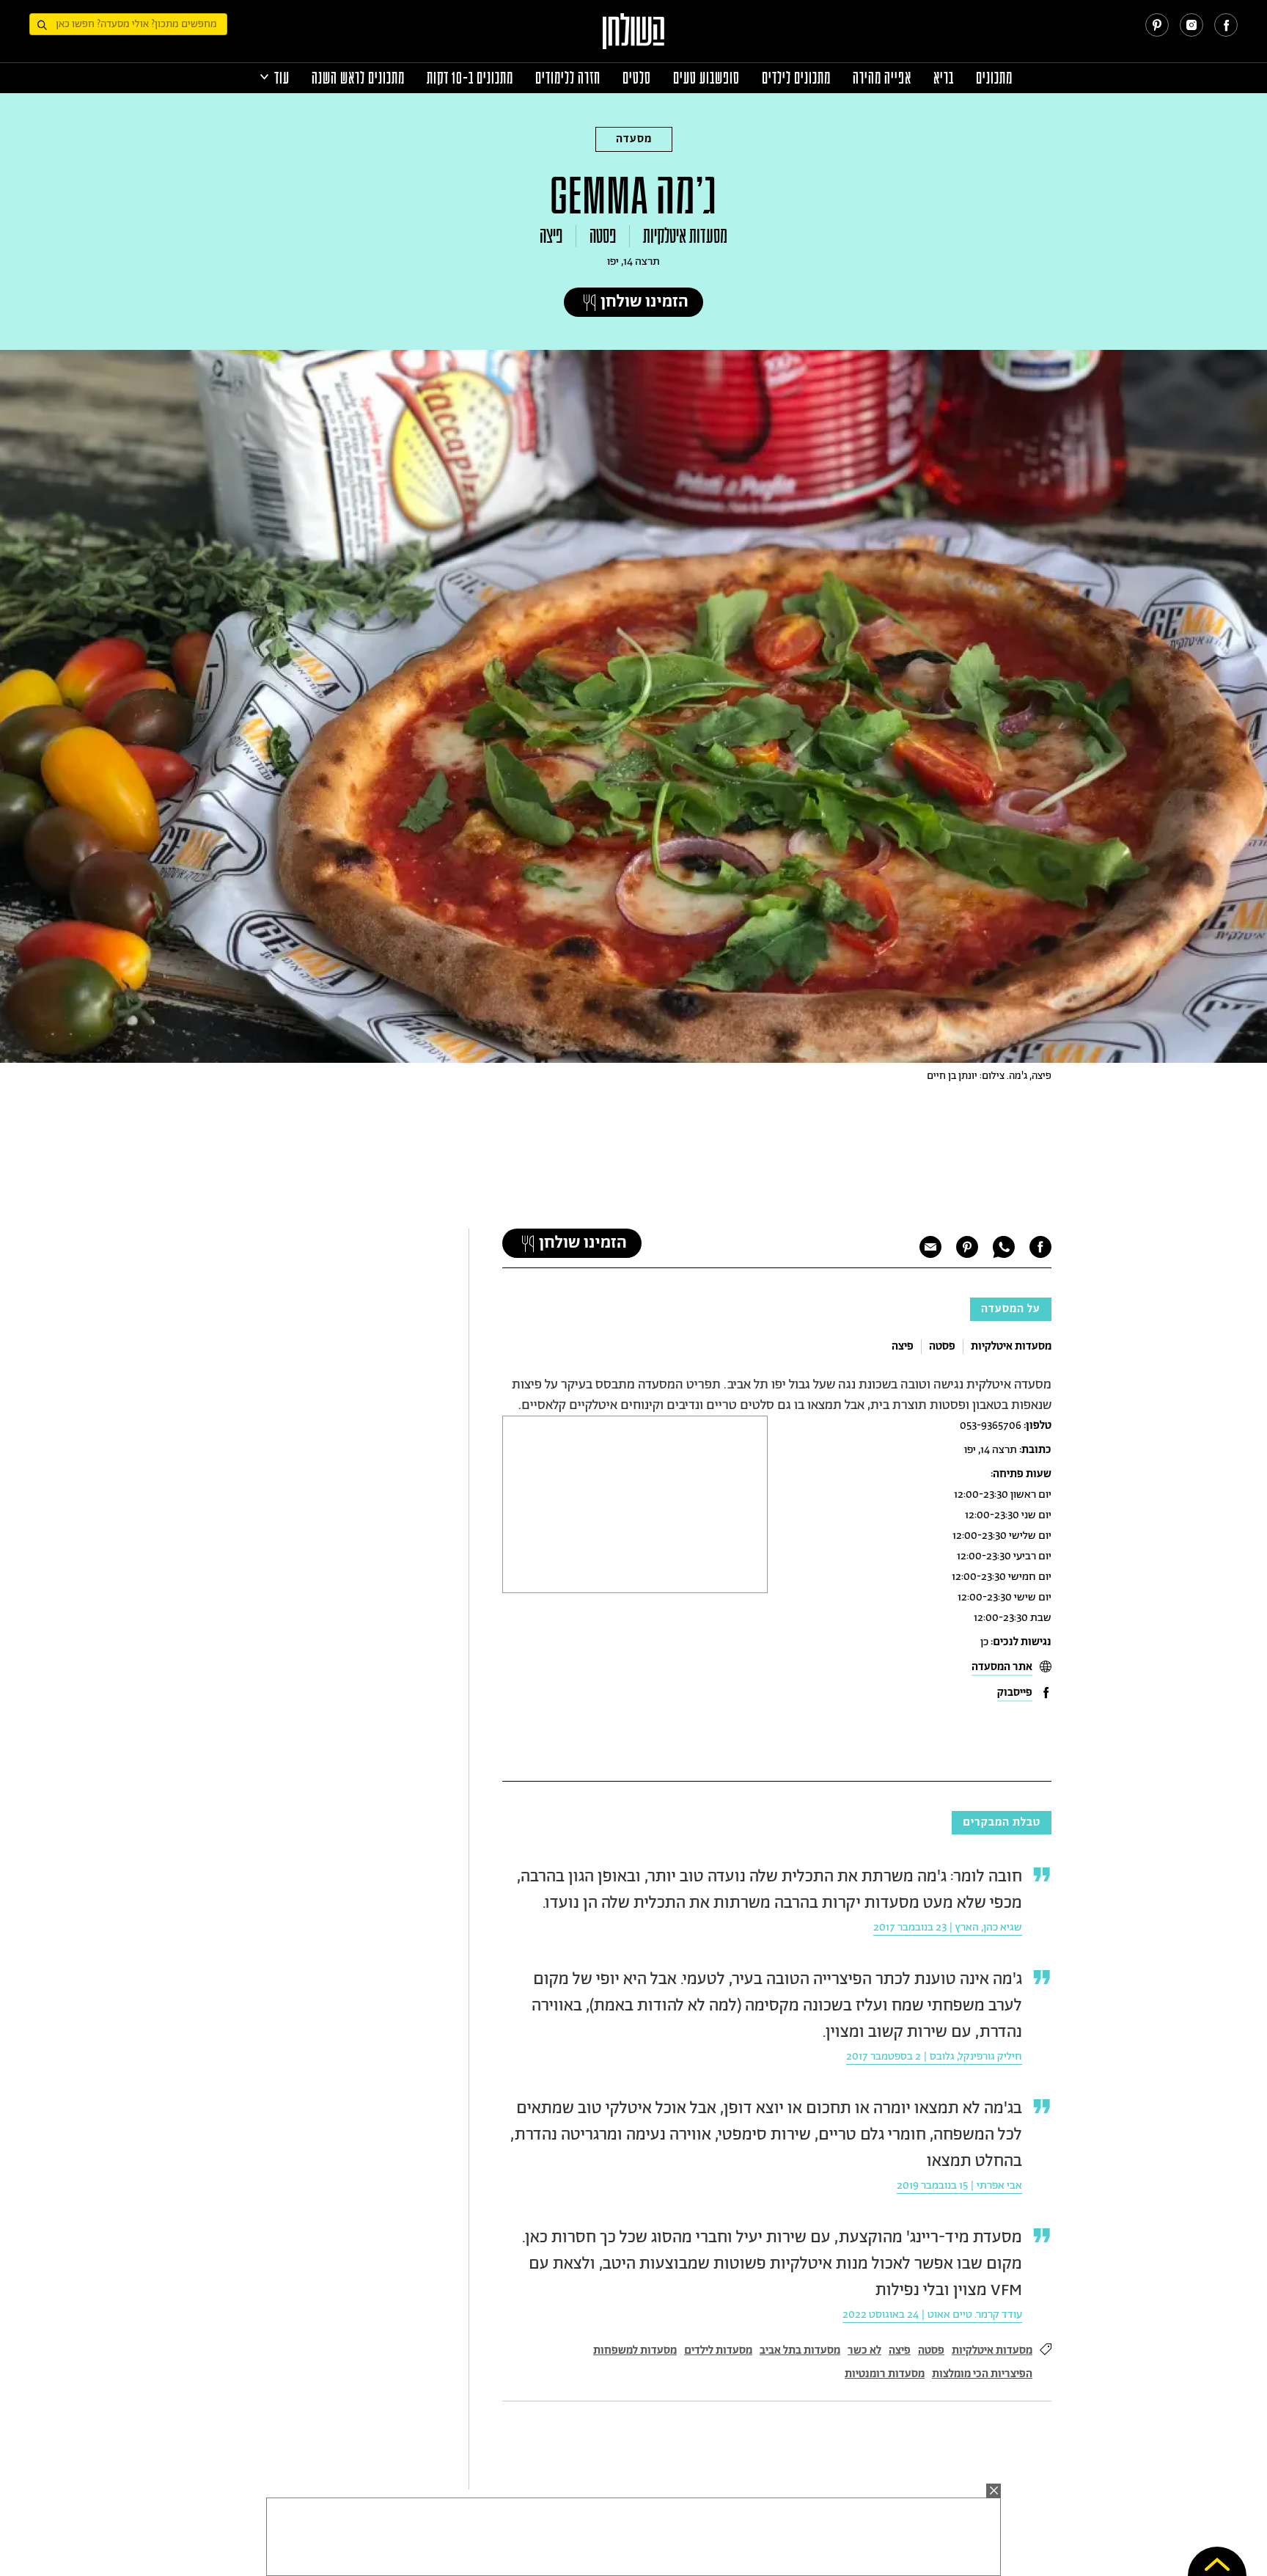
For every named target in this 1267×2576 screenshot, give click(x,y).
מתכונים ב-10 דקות (470, 78)
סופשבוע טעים (706, 78)
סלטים (637, 78)
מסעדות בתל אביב (800, 2350)
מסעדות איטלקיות (685, 236)
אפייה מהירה (882, 78)
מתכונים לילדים (796, 78)
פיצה (551, 236)
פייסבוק (1015, 1693)
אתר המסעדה (1002, 1667)
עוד (282, 78)
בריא (944, 78)
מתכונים (994, 78)
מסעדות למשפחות (635, 2350)
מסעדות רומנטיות (885, 2374)
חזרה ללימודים (568, 78)
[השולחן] (634, 38)
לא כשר (864, 2350)
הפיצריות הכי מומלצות (982, 2374)
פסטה (603, 236)
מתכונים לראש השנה (358, 78)
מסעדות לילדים (718, 2350)
